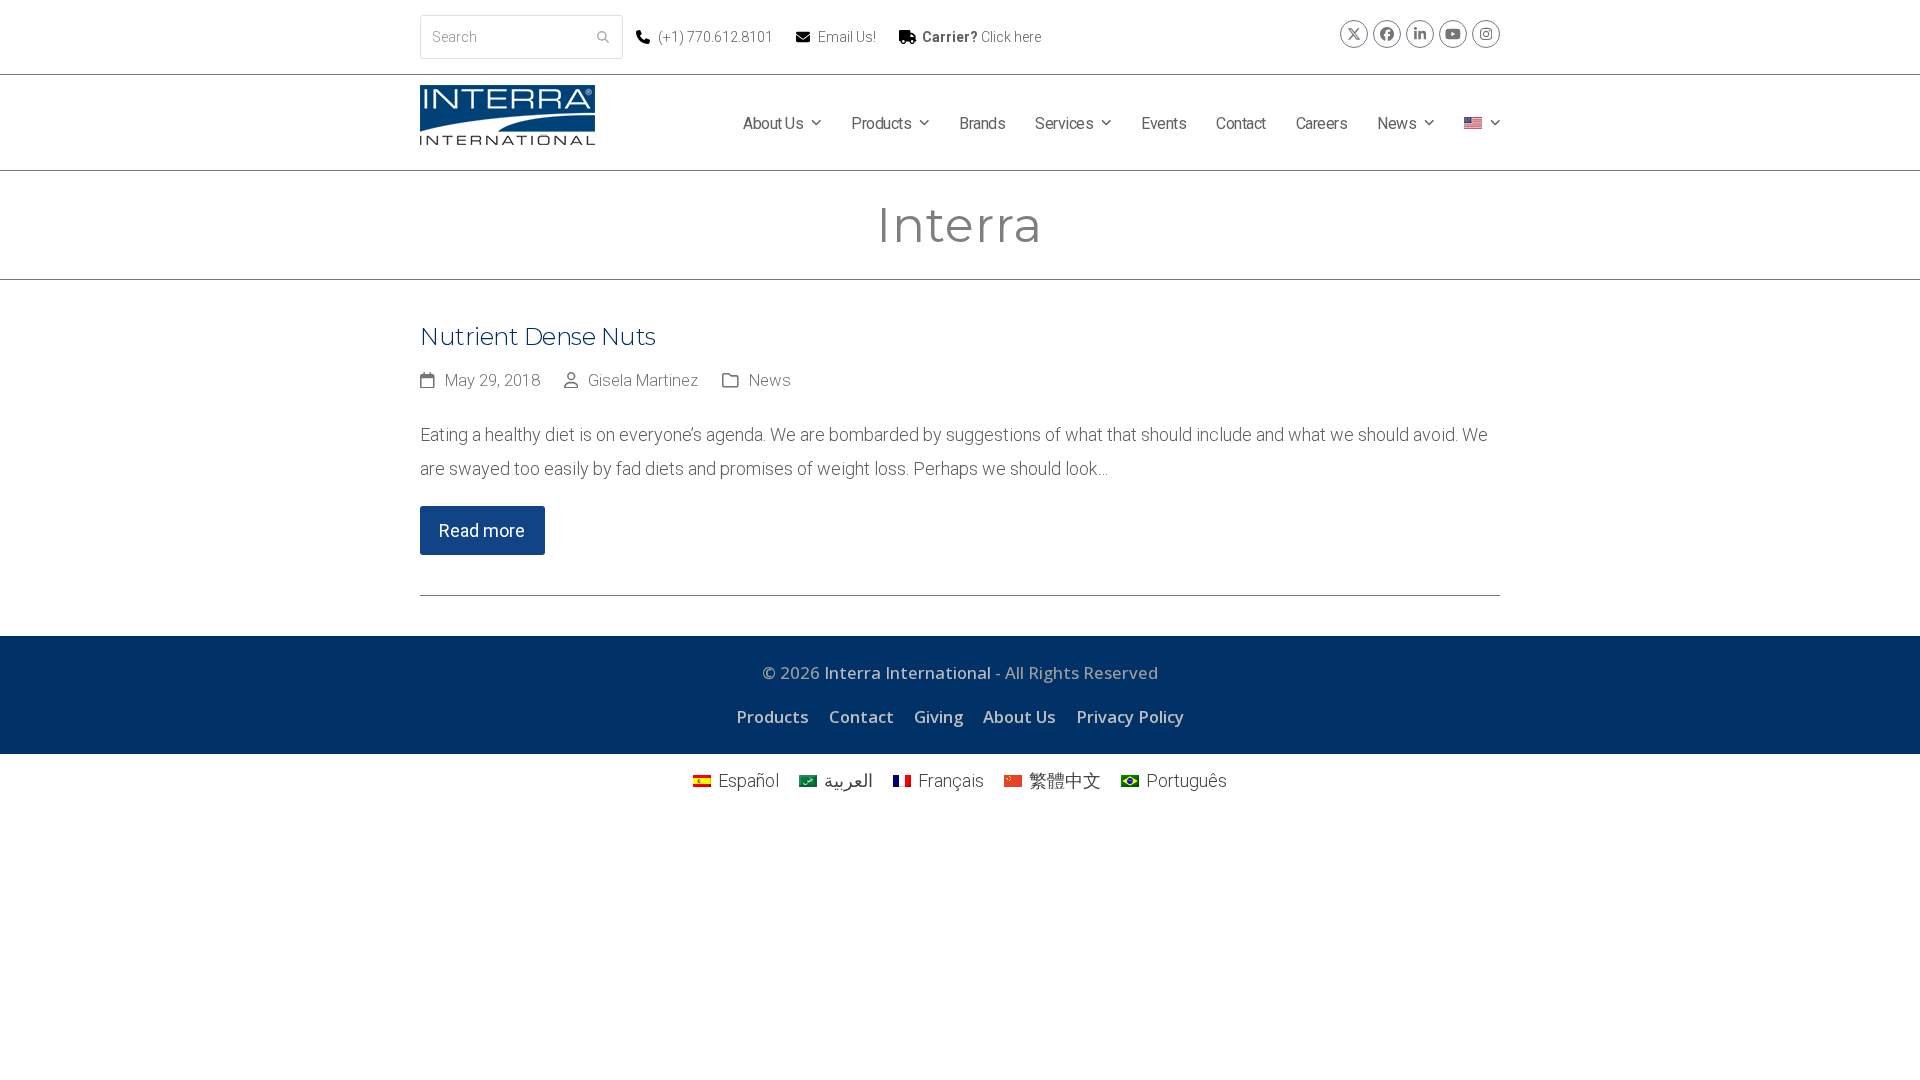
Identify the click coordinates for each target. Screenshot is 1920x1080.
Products (772, 716)
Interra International (907, 672)
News (770, 380)
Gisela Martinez (643, 380)
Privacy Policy (1130, 716)
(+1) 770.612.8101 (717, 37)
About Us (1019, 716)
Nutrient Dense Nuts (538, 336)
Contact (861, 716)
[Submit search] (603, 37)
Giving (938, 716)
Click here (981, 37)
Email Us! (847, 37)
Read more (482, 530)
